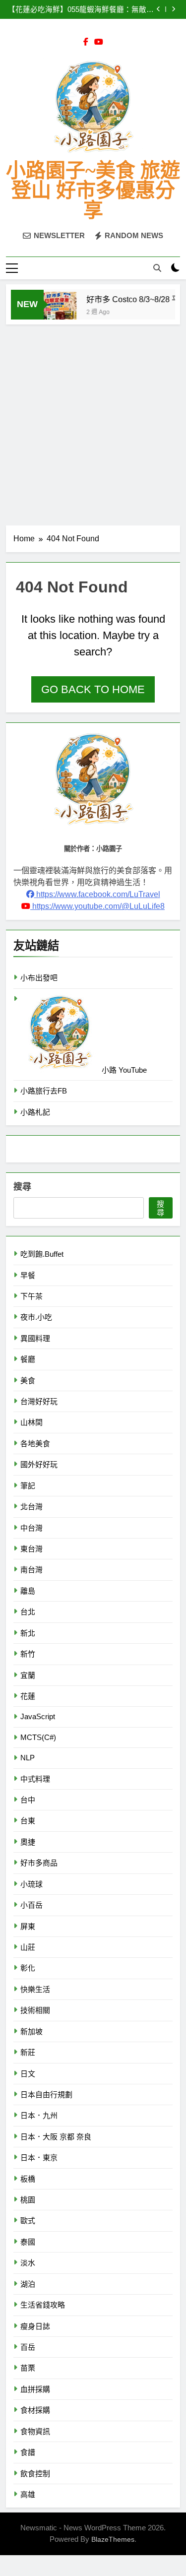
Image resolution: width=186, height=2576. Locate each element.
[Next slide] (173, 9)
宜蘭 (28, 1675)
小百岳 (31, 1905)
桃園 (28, 2200)
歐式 (28, 2221)
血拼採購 (35, 2389)
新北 (28, 1633)
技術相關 (35, 2010)
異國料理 (35, 1338)
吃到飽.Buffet (42, 1254)
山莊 (28, 1947)
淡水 (28, 2263)
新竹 (28, 1654)
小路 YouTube (123, 1070)
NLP (28, 1758)
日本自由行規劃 (46, 2094)
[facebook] (86, 42)
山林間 (31, 1422)
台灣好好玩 (39, 1401)
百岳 (28, 2347)
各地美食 (35, 1444)
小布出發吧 (39, 978)
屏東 (28, 1926)
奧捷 (28, 1842)
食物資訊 (35, 2431)
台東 (28, 1821)
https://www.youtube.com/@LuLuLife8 (97, 906)
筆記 (28, 1486)
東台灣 (31, 1549)
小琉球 (31, 1884)
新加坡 (31, 2031)
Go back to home (93, 689)
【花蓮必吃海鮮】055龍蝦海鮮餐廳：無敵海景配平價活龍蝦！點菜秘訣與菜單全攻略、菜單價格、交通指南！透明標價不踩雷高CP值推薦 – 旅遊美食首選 (81, 9)
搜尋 (22, 1187)
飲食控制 (35, 2474)
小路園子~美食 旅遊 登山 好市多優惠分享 (93, 190)
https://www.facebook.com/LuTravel (97, 894)
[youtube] (99, 42)
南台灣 (31, 1570)
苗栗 (28, 2368)
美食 (28, 1381)
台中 (28, 1800)
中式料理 (35, 1779)
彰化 (28, 1968)
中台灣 (31, 1528)
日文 (28, 2074)
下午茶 (31, 1296)
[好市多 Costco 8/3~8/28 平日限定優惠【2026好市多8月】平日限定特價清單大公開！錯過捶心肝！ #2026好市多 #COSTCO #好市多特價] (51, 310)
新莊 (28, 2052)
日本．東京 (39, 2157)
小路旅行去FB (44, 1091)
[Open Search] (157, 268)
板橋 (28, 2179)
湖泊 (28, 2284)
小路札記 (35, 1112)
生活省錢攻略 (43, 2305)
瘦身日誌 (35, 2326)
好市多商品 (39, 1863)
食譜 (28, 2452)
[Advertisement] (93, 422)
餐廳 (28, 1359)
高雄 (28, 2494)
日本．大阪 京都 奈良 (56, 2137)
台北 (28, 1612)
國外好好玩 (39, 1464)
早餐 (28, 1275)
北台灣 (31, 1507)
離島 (28, 1591)
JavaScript (38, 1716)
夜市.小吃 (36, 1317)
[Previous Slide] (158, 9)
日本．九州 (39, 2115)
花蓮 (28, 1696)
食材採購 (35, 2410)
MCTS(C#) (38, 1737)
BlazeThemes (113, 2539)
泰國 (28, 2242)
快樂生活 (35, 1989)
